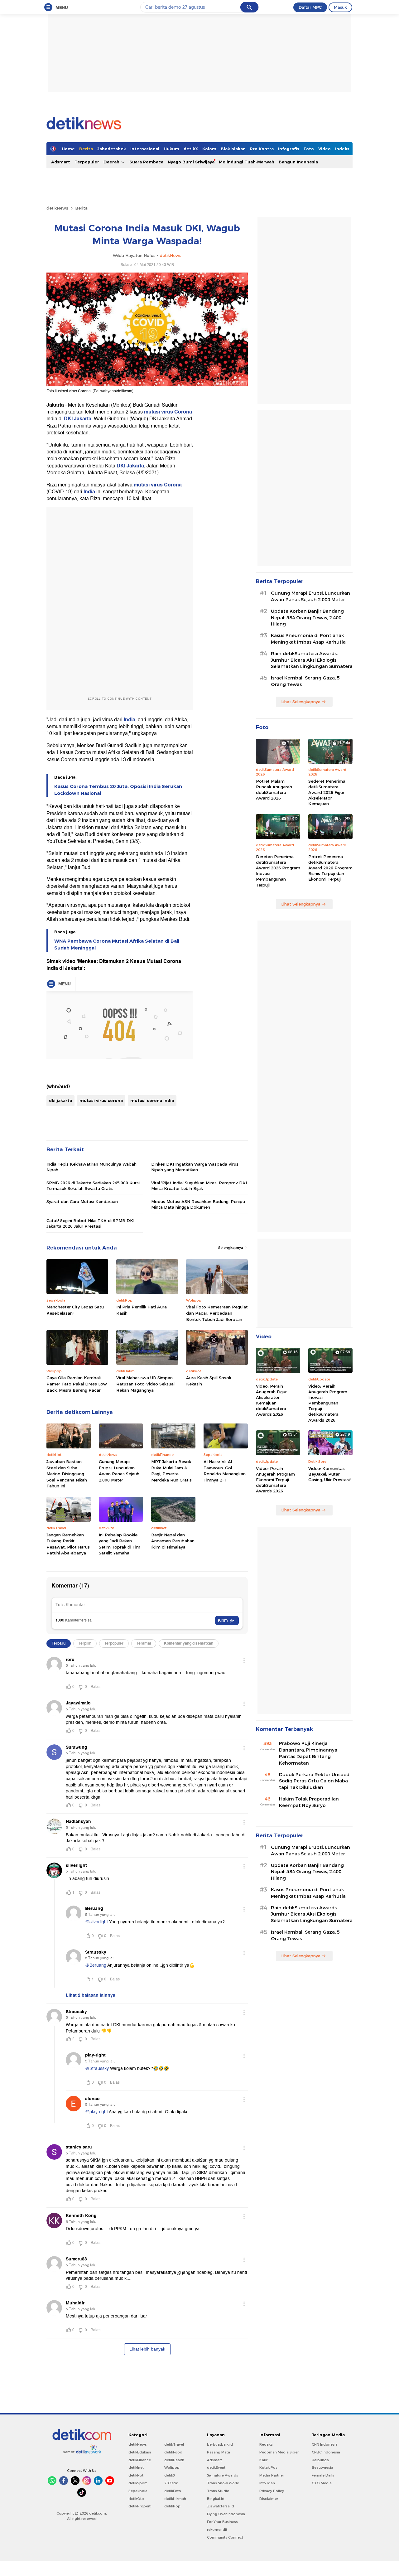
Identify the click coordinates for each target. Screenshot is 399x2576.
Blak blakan (233, 149)
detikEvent (216, 2467)
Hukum (171, 149)
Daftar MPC (310, 7)
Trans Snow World (223, 2483)
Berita (86, 149)
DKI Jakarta (78, 419)
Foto (309, 149)
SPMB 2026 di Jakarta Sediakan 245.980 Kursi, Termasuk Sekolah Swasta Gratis (94, 1186)
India (90, 492)
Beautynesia (322, 2467)
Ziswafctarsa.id (221, 2506)
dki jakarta (60, 1100)
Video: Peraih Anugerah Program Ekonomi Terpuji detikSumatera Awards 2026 (275, 1480)
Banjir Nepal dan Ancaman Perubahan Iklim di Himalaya (173, 1541)
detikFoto (173, 2491)
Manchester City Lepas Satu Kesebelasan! (75, 1310)
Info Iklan (267, 2483)
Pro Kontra (262, 149)
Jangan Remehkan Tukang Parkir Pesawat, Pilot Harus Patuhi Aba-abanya (68, 1544)
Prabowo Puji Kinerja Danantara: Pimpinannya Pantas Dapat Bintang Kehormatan (308, 1753)
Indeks (342, 149)
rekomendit (217, 2530)
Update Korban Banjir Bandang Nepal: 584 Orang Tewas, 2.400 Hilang (307, 618)
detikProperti (140, 2506)
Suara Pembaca (146, 162)
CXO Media (322, 2483)
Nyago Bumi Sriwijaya (191, 162)
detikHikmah (175, 2499)
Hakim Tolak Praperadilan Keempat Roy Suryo (309, 1802)
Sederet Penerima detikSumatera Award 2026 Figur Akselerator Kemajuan (327, 793)
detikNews (57, 208)
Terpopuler (87, 162)
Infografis (289, 149)
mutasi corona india (152, 1100)
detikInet (136, 2467)
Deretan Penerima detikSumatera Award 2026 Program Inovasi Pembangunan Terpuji (278, 871)
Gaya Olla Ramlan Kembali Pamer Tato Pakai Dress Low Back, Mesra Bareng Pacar (77, 1384)
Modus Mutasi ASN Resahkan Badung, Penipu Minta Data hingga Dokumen (198, 1204)
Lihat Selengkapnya (301, 702)
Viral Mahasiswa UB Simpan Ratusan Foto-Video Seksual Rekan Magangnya (145, 1384)
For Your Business (222, 2522)
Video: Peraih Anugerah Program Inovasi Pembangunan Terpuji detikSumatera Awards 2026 (328, 1403)
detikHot (136, 2475)
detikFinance (140, 2460)
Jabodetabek (112, 149)
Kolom (209, 149)
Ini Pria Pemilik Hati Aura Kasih (142, 1310)
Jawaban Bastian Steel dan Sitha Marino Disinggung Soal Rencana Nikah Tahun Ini (67, 1474)
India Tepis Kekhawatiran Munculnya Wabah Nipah (91, 1167)
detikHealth (174, 2460)
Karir (263, 2460)
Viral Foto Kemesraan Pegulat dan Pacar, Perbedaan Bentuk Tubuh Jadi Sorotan (217, 1313)
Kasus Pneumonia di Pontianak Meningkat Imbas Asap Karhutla (308, 639)
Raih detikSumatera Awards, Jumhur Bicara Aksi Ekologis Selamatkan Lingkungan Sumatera (312, 660)
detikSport (138, 2483)
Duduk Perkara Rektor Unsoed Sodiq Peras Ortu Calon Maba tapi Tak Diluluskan (314, 1781)
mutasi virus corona (101, 1100)
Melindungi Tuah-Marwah (247, 162)
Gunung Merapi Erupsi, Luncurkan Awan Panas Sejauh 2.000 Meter (119, 1471)
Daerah (112, 162)
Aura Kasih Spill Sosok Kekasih (209, 1381)
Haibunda (320, 2460)
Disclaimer (269, 2499)
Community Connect (225, 2537)
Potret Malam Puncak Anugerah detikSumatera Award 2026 (274, 790)
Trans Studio (218, 2491)
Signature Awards (223, 2475)
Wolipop (172, 2467)
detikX (191, 149)
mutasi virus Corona (168, 412)
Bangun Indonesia (298, 162)
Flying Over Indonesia (226, 2514)
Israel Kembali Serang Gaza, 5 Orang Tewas (305, 681)
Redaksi (266, 2444)
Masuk (340, 7)
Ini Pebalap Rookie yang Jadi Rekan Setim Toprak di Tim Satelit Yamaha (120, 1544)
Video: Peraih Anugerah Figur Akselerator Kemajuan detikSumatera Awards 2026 (271, 1400)
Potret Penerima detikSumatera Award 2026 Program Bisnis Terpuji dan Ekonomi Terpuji (330, 868)
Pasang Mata (219, 2452)
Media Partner (272, 2475)
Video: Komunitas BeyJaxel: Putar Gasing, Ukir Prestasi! (329, 1474)
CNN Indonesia (325, 2444)
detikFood (173, 2452)
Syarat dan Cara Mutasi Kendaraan (82, 1201)
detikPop (172, 2506)
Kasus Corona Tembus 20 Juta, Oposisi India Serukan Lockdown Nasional (118, 790)
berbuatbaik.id (220, 2444)
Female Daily (323, 2475)
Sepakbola (138, 2491)
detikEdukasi (140, 2452)
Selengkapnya (231, 1248)
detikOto (136, 2499)
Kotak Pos (268, 2467)
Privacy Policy (272, 2491)
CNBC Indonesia (326, 2452)
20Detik (171, 2483)
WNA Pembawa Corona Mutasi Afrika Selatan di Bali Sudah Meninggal (117, 945)
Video (324, 149)
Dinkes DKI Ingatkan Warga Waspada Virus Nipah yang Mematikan (195, 1167)
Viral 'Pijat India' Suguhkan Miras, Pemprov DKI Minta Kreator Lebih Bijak (199, 1186)
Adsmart (61, 162)
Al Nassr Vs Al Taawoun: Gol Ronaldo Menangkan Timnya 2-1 (225, 1471)
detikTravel (174, 2444)
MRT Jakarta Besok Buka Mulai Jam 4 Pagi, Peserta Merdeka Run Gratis (171, 1471)
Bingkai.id (216, 2499)
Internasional (145, 149)
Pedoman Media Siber (279, 2452)
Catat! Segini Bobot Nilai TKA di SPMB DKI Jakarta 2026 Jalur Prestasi (90, 1223)
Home (68, 149)
